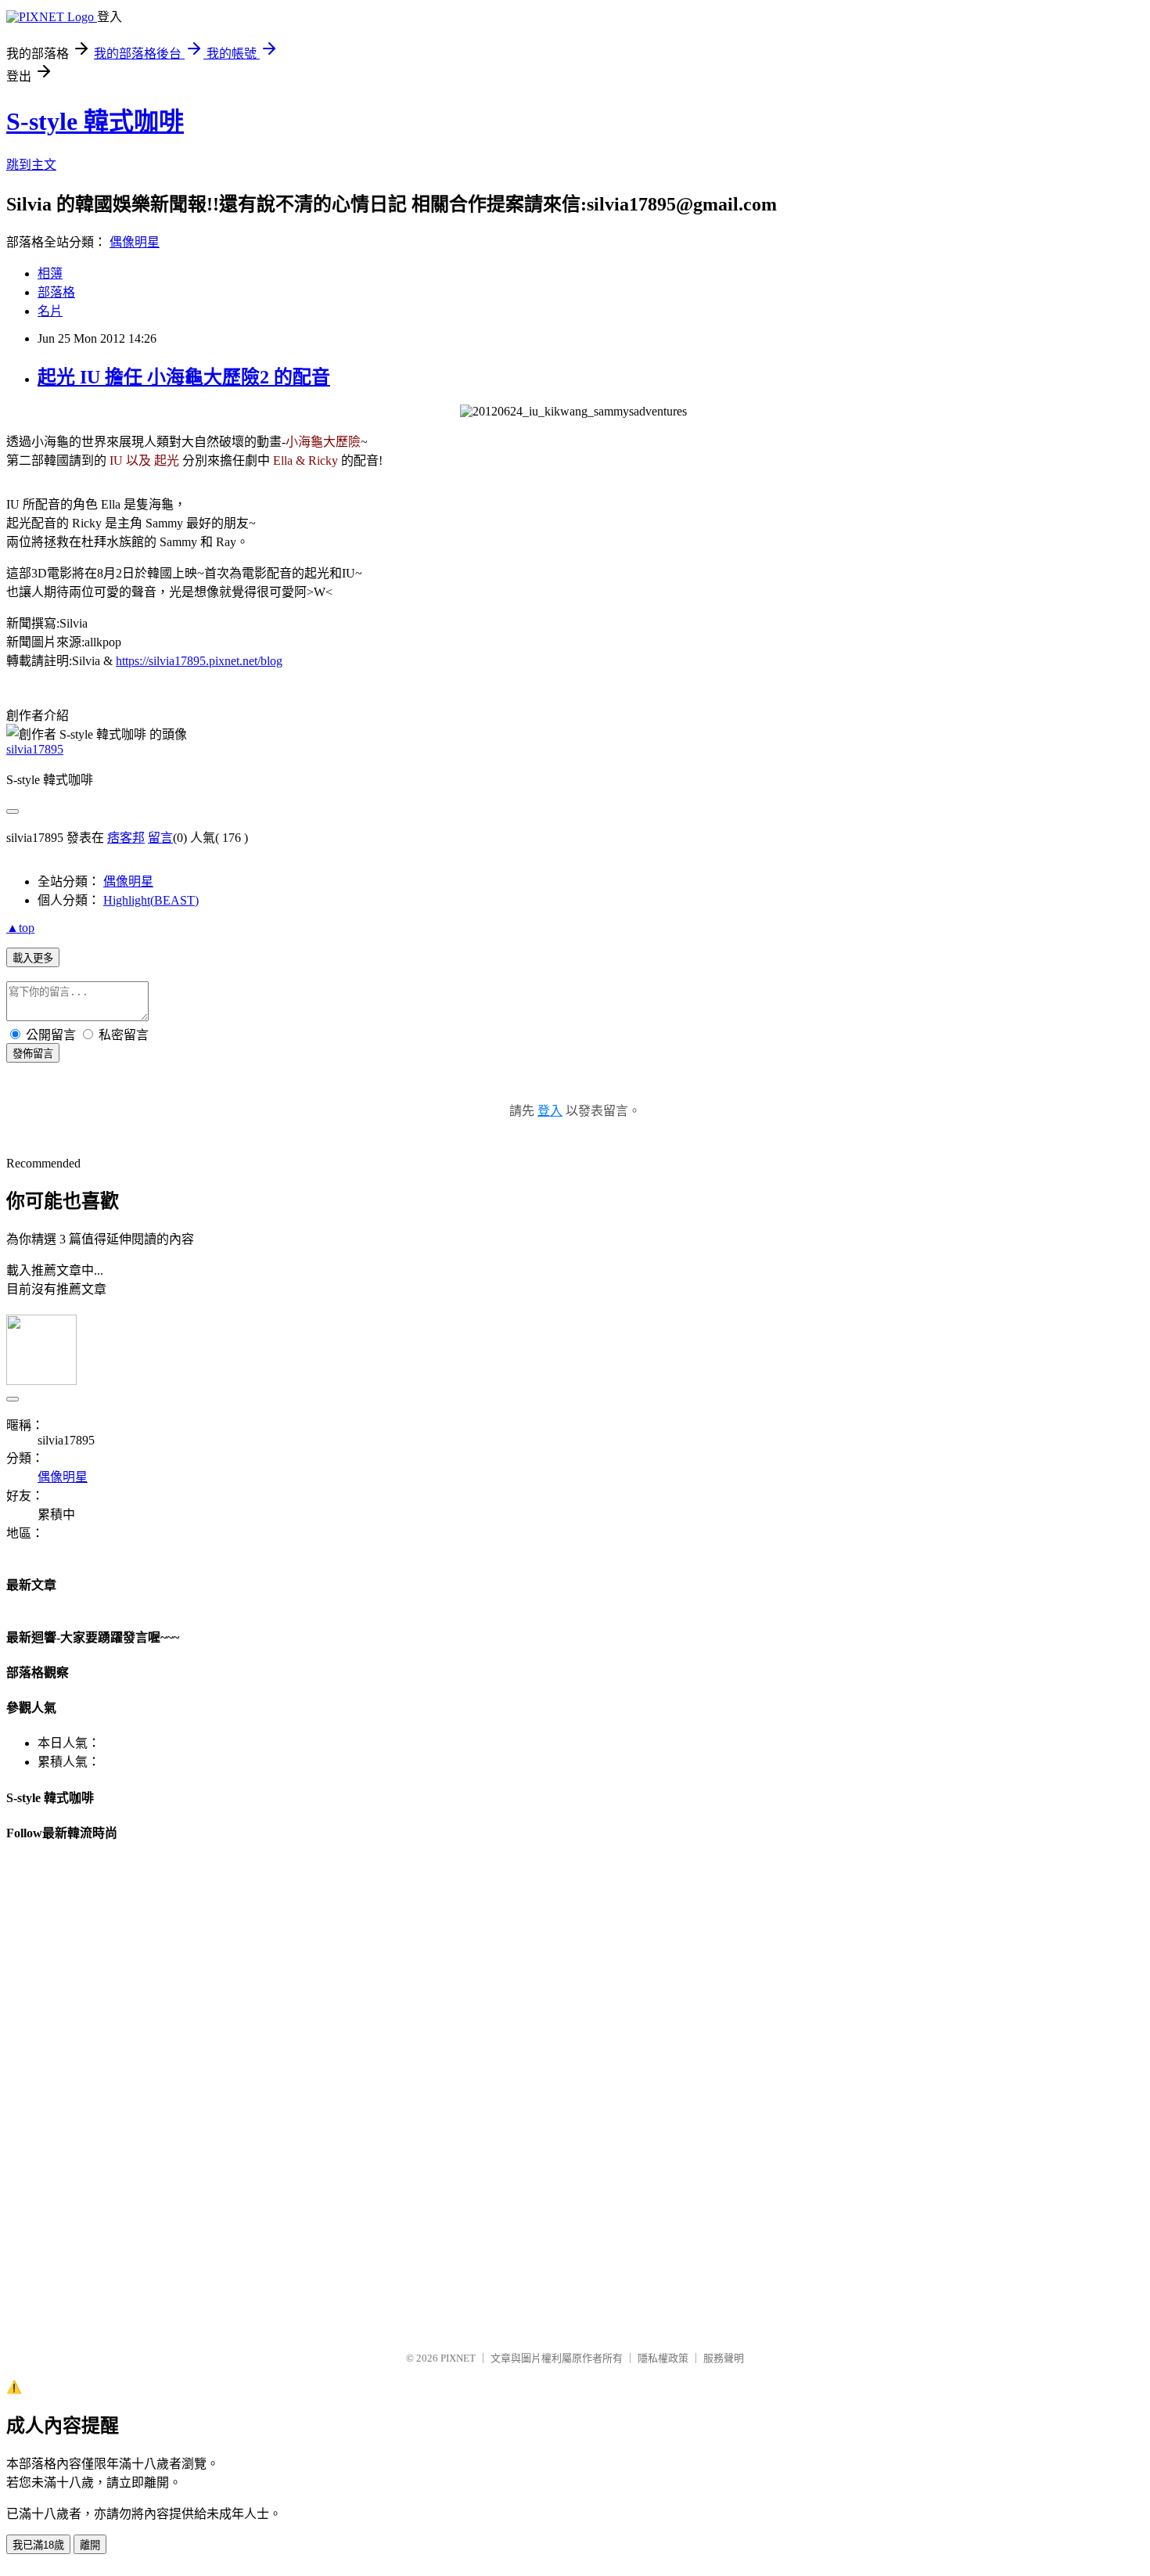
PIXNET (458, 2358)
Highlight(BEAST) (151, 900)
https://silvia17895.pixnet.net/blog (199, 661)
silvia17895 (35, 749)
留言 (160, 838)
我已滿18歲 (38, 2545)
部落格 (56, 292)
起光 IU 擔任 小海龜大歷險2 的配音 (184, 377)
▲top (20, 928)
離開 (90, 2545)
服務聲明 (724, 2358)
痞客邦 (126, 838)
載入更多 (33, 958)
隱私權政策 (663, 2358)
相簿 (50, 273)
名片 (50, 311)
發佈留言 (33, 1054)
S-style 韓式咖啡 (95, 121)
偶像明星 (135, 242)
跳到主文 (31, 165)
